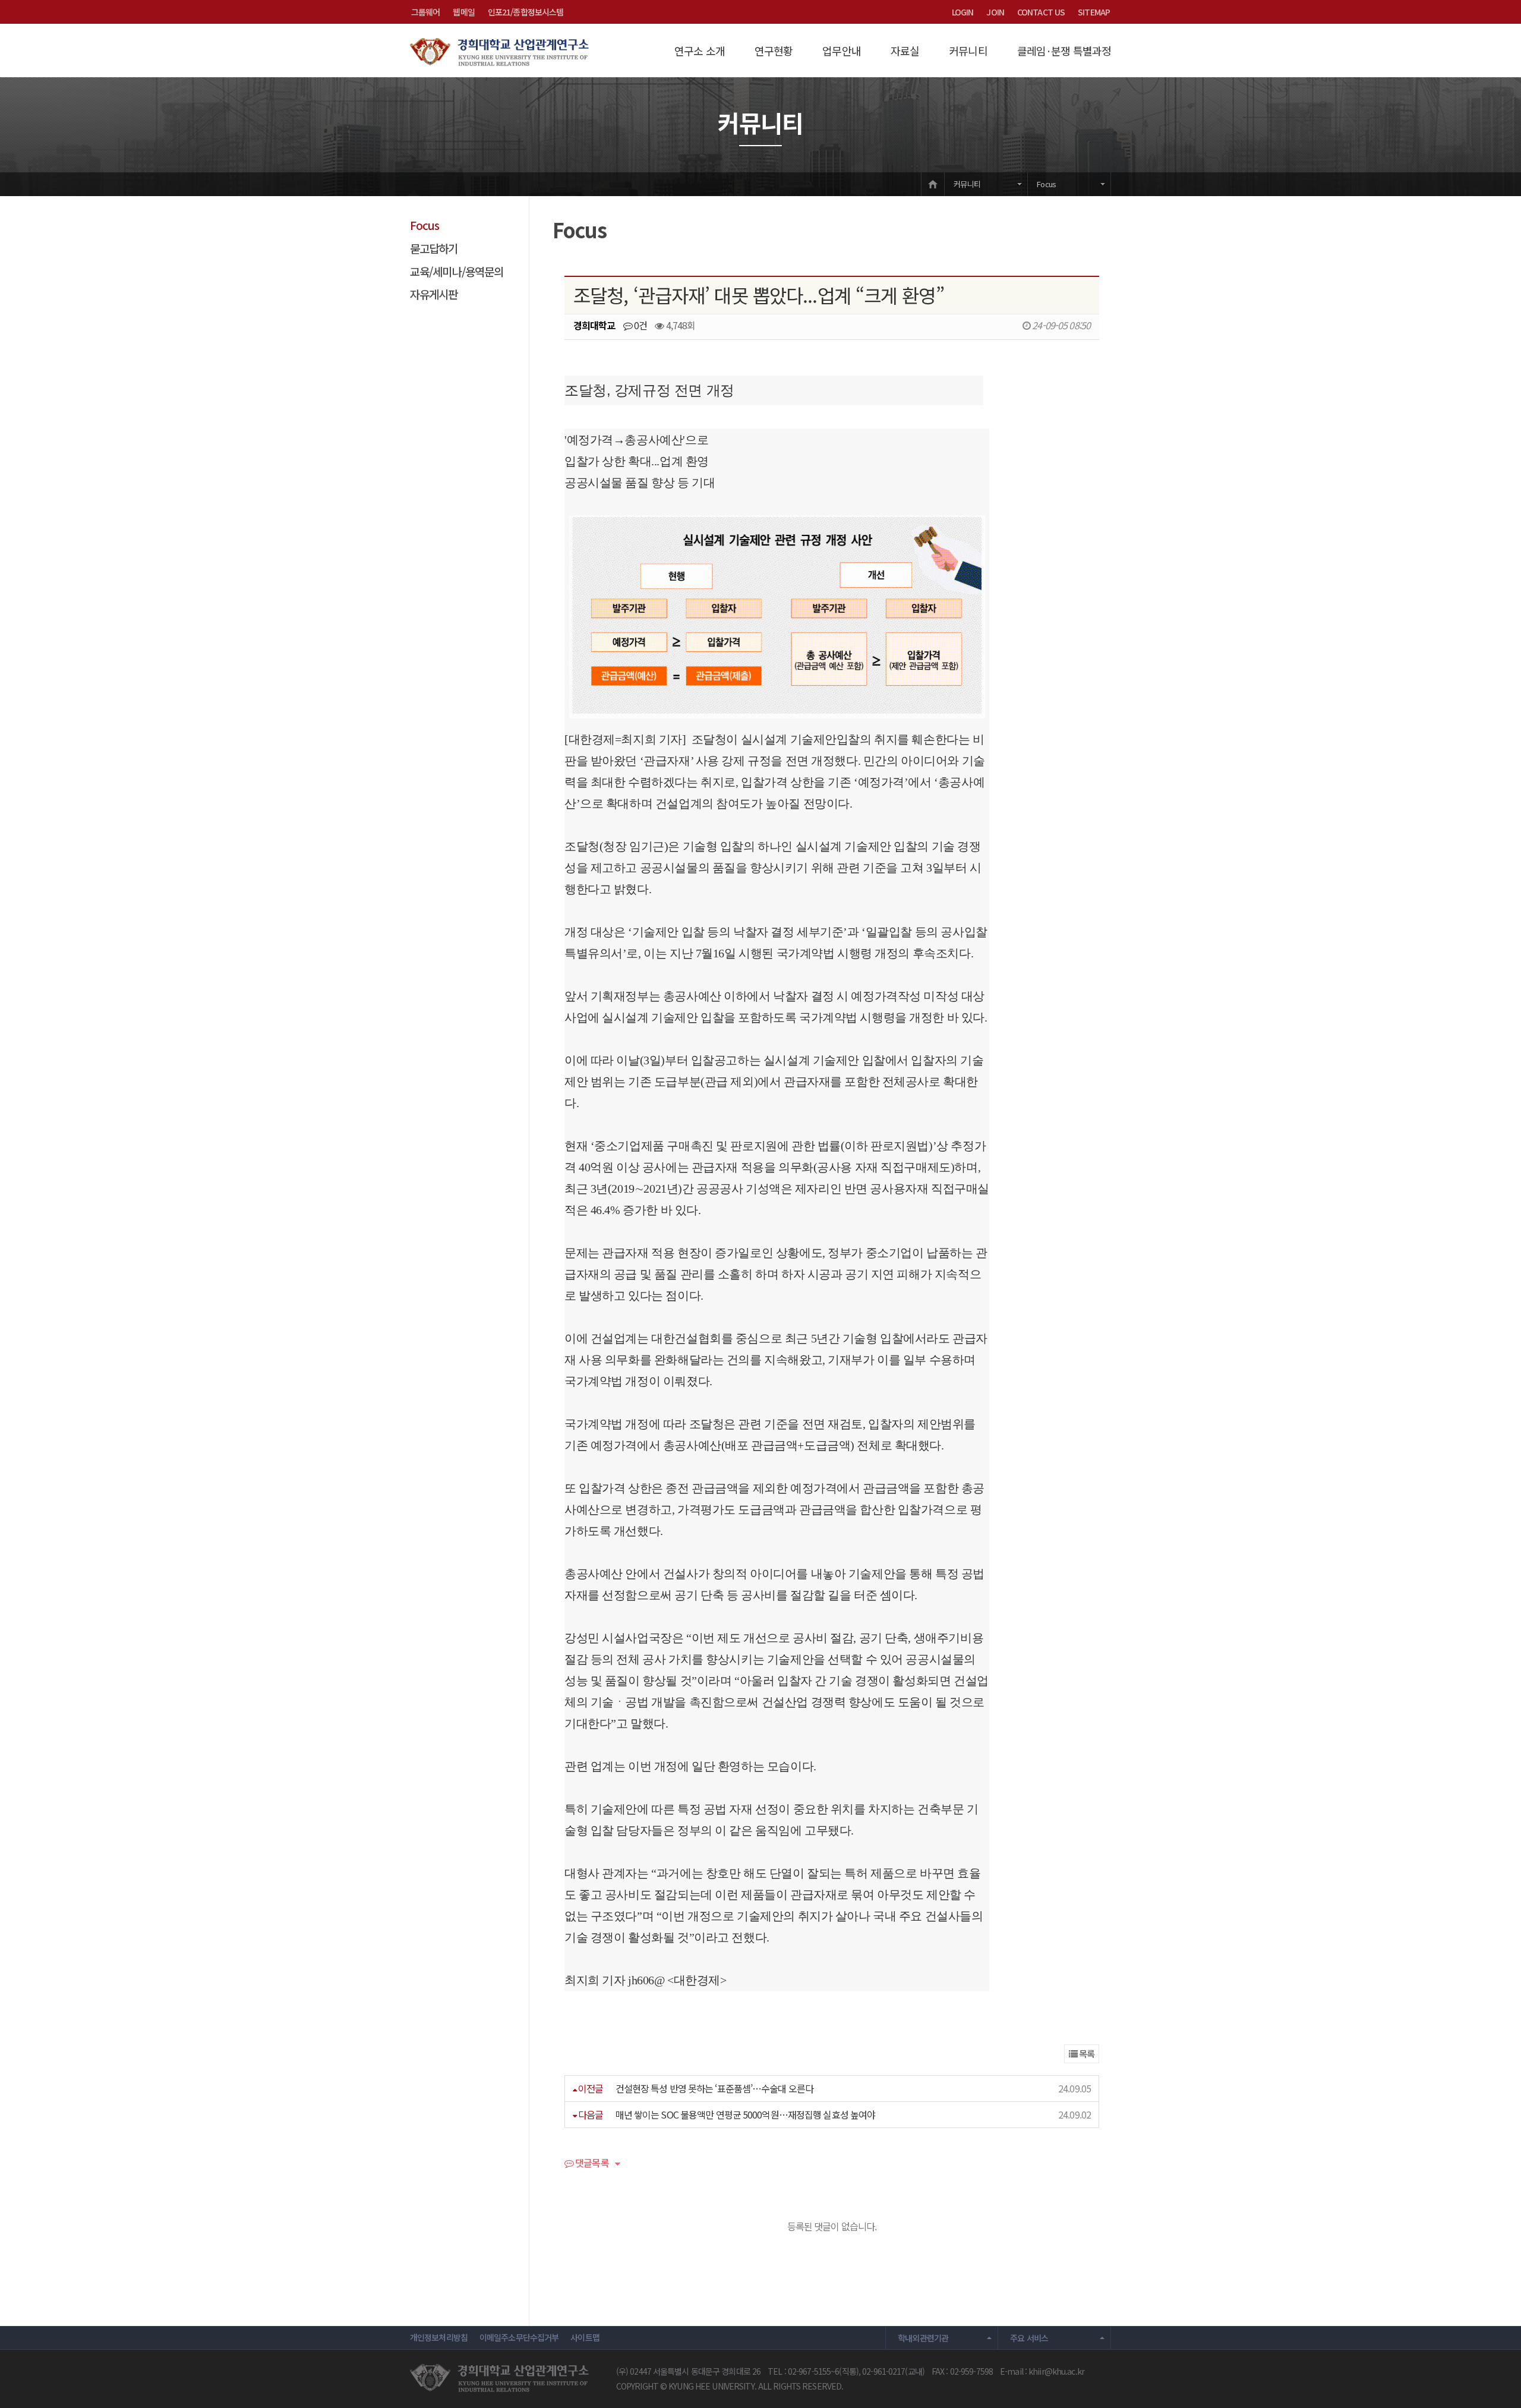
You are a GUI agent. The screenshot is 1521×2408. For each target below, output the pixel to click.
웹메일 (463, 12)
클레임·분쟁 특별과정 (1064, 51)
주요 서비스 (1029, 2338)
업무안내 (841, 51)
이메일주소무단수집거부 (519, 2337)
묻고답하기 (434, 248)
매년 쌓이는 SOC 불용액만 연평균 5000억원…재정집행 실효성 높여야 (746, 2114)
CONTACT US (1041, 12)
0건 (640, 325)
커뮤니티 (968, 51)
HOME (933, 184)
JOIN (995, 12)
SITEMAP (1094, 12)
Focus (1046, 184)
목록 (1086, 2054)
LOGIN (963, 12)
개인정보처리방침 (439, 2337)
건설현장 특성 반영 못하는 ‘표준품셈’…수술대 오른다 (714, 2088)
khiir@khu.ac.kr (1056, 2371)
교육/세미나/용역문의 (457, 271)
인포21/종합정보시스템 (526, 12)
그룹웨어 (425, 12)
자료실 (905, 51)
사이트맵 (585, 2337)
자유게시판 (434, 294)
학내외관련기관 (923, 2338)
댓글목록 (591, 2164)
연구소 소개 (700, 51)
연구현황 (774, 51)
